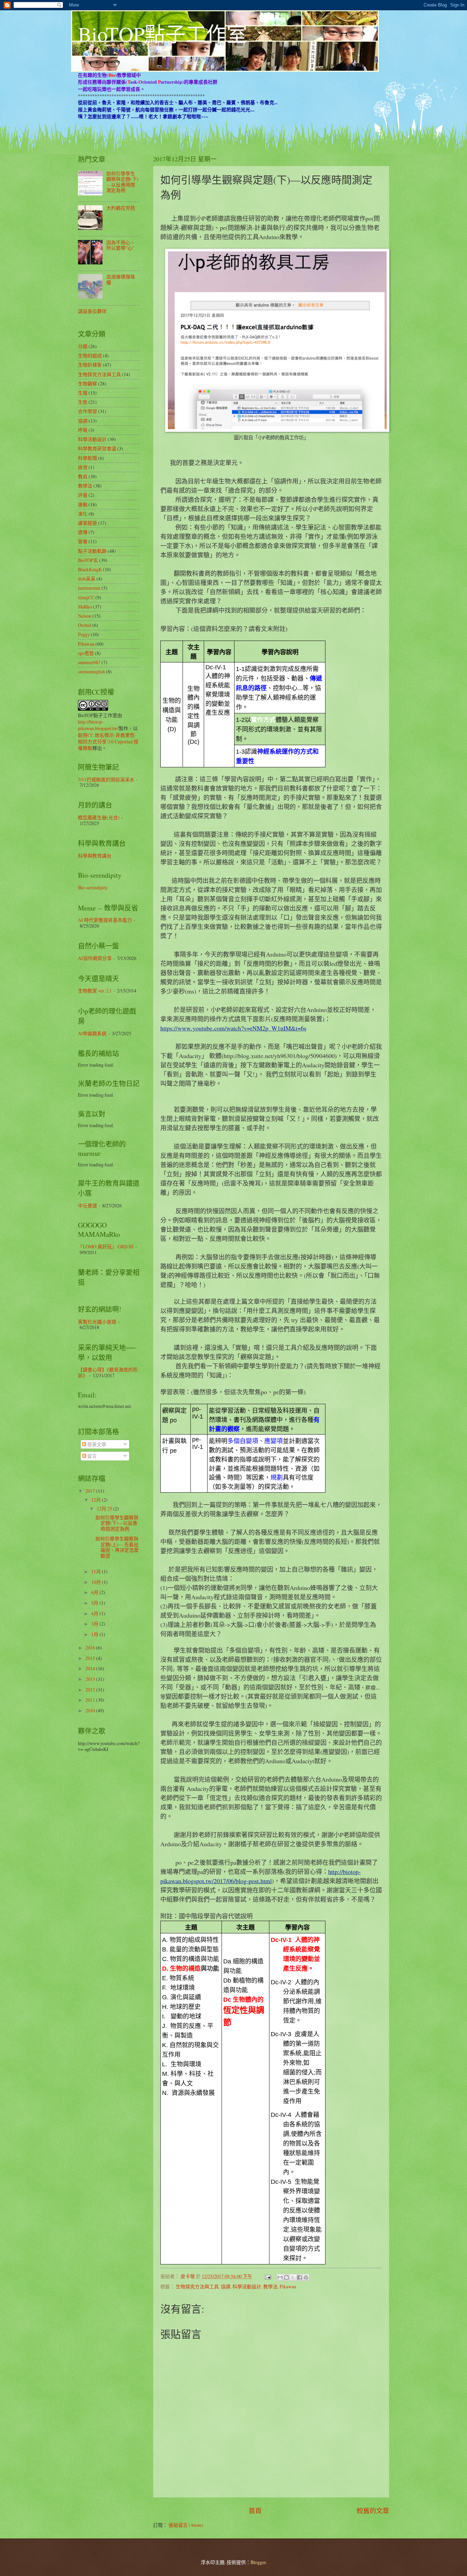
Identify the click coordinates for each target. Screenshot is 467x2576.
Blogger (258, 2562)
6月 (95, 1592)
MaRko (85, 607)
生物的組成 (90, 355)
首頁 (255, 2511)
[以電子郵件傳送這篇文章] (280, 2277)
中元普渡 (88, 1205)
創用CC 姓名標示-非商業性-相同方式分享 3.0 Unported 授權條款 (108, 742)
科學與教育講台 (95, 856)
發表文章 (96, 1444)
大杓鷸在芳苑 (121, 208)
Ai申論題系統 (92, 1033)
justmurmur (89, 588)
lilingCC (86, 597)
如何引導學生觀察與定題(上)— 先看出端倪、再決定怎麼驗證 (117, 1547)
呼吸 (83, 430)
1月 (95, 1634)
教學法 (270, 2286)
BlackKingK (90, 569)
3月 (95, 1624)
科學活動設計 (247, 2286)
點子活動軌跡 (92, 551)
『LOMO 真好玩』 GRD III (106, 1246)
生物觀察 (88, 383)
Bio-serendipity (93, 887)
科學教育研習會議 (97, 448)
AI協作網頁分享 (95, 958)
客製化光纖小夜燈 (97, 1322)
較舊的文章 (373, 2511)
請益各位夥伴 (92, 311)
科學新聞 (88, 458)
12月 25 (105, 1509)
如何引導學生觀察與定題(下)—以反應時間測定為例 (122, 182)
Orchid (85, 625)
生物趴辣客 (90, 365)
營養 (83, 541)
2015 (91, 1658)
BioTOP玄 (88, 560)
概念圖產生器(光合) (99, 817)
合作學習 (88, 411)
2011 (91, 1700)
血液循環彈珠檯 (121, 279)
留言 (91, 1456)
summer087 (89, 662)
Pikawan (288, 2286)
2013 (91, 1679)
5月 (95, 1603)
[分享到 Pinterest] (306, 2277)
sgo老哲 (86, 653)
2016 (91, 1648)
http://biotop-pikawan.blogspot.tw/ (98, 725)
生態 (83, 402)
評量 (83, 495)
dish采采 (87, 579)
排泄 (83, 467)
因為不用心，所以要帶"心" (121, 245)
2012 (91, 1690)
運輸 (83, 504)
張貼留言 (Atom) (186, 2525)
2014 (91, 1668)
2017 (91, 1491)
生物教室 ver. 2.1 (95, 991)
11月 (97, 1571)
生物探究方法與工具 (197, 2286)
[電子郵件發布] (268, 2276)
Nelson (85, 616)
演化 (83, 514)
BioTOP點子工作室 (163, 34)
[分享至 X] (293, 2277)
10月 (97, 1582)
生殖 (83, 393)
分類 (83, 346)
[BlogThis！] (286, 2277)
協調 (226, 2286)
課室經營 (88, 523)
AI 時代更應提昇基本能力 (105, 920)
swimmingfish (91, 672)
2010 (91, 1710)
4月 (95, 1613)
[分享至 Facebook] (299, 2277)
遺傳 (83, 532)
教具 (83, 476)
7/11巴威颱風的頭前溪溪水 (106, 779)
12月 (97, 1500)
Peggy (84, 634)
